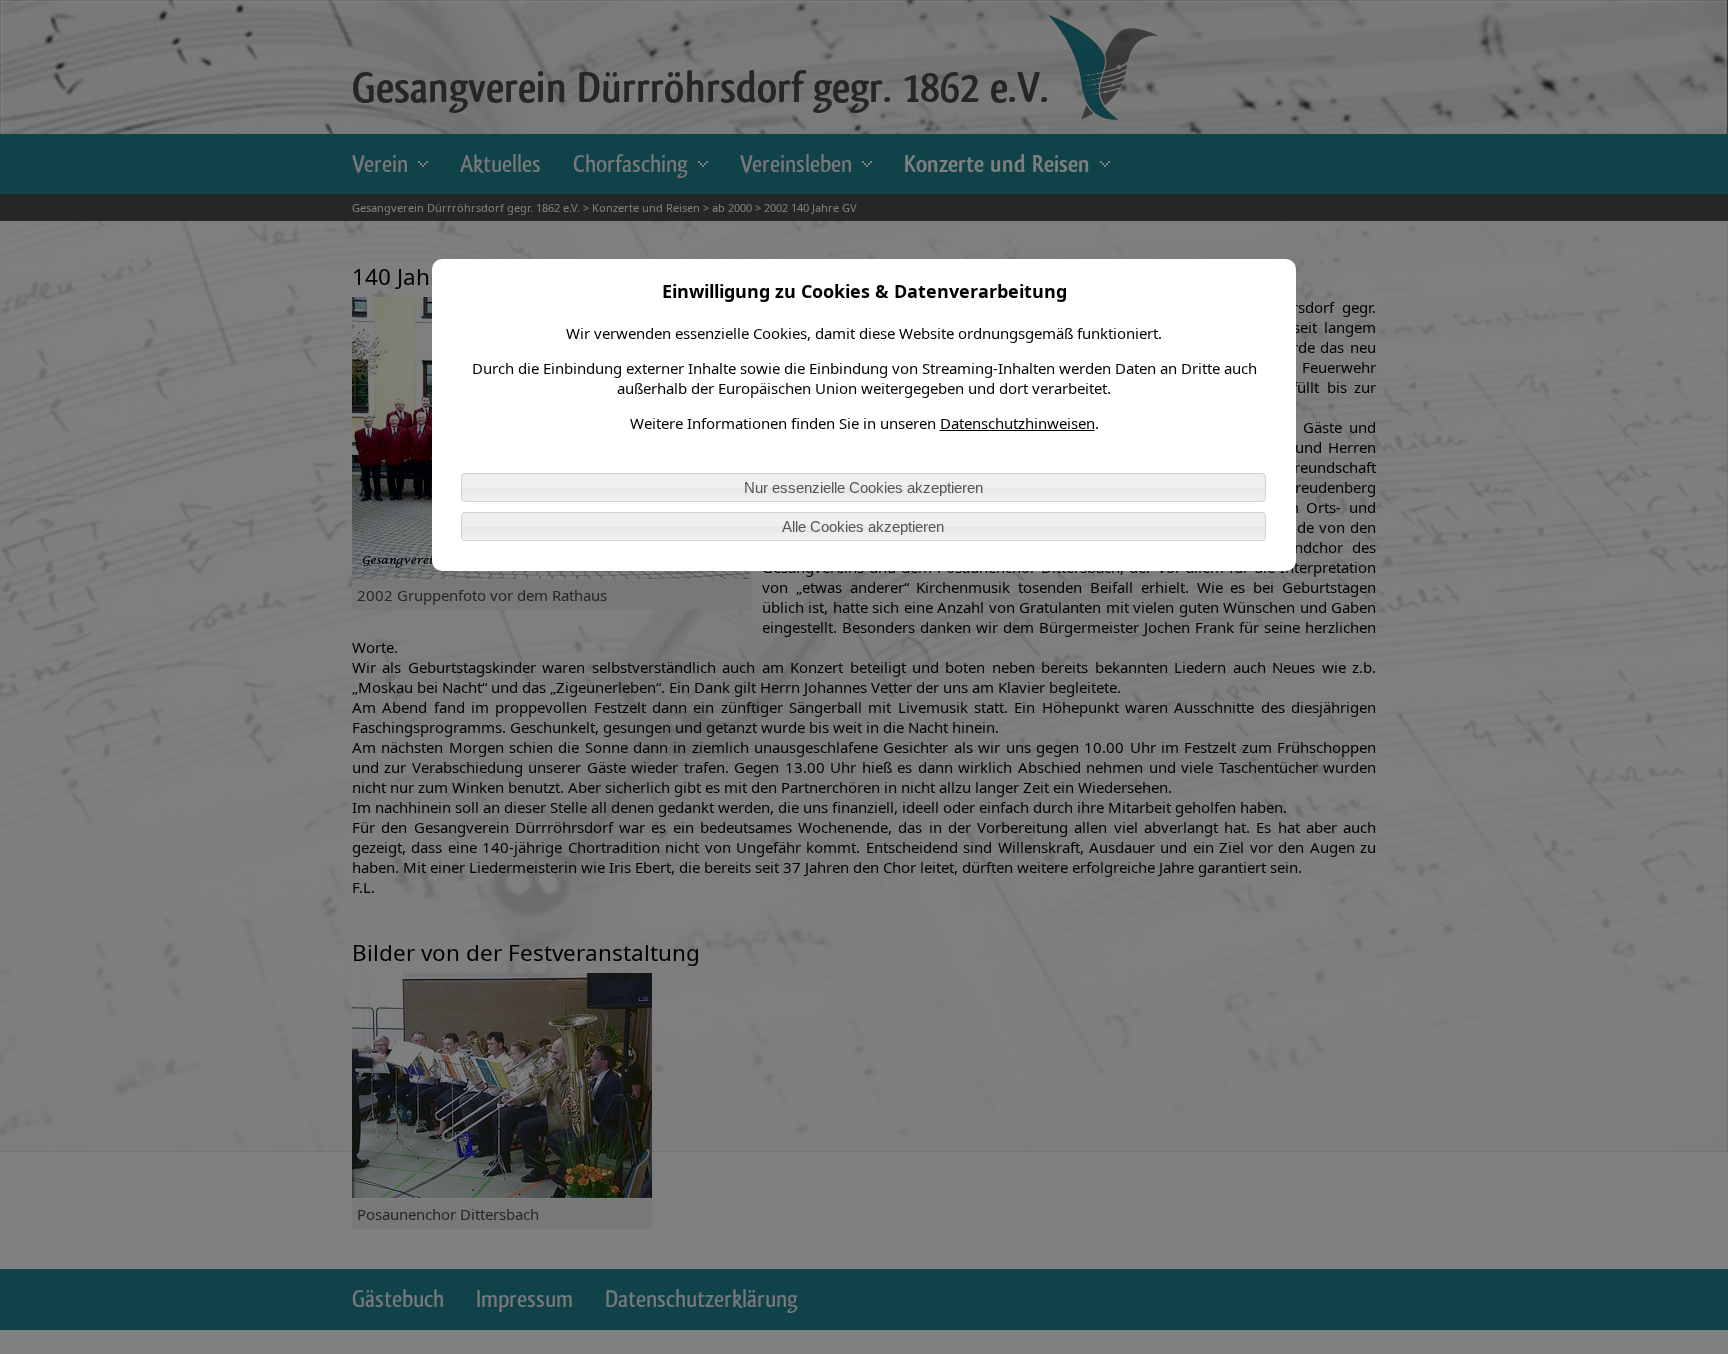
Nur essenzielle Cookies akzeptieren (863, 487)
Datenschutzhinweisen (1017, 423)
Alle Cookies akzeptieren (863, 526)
